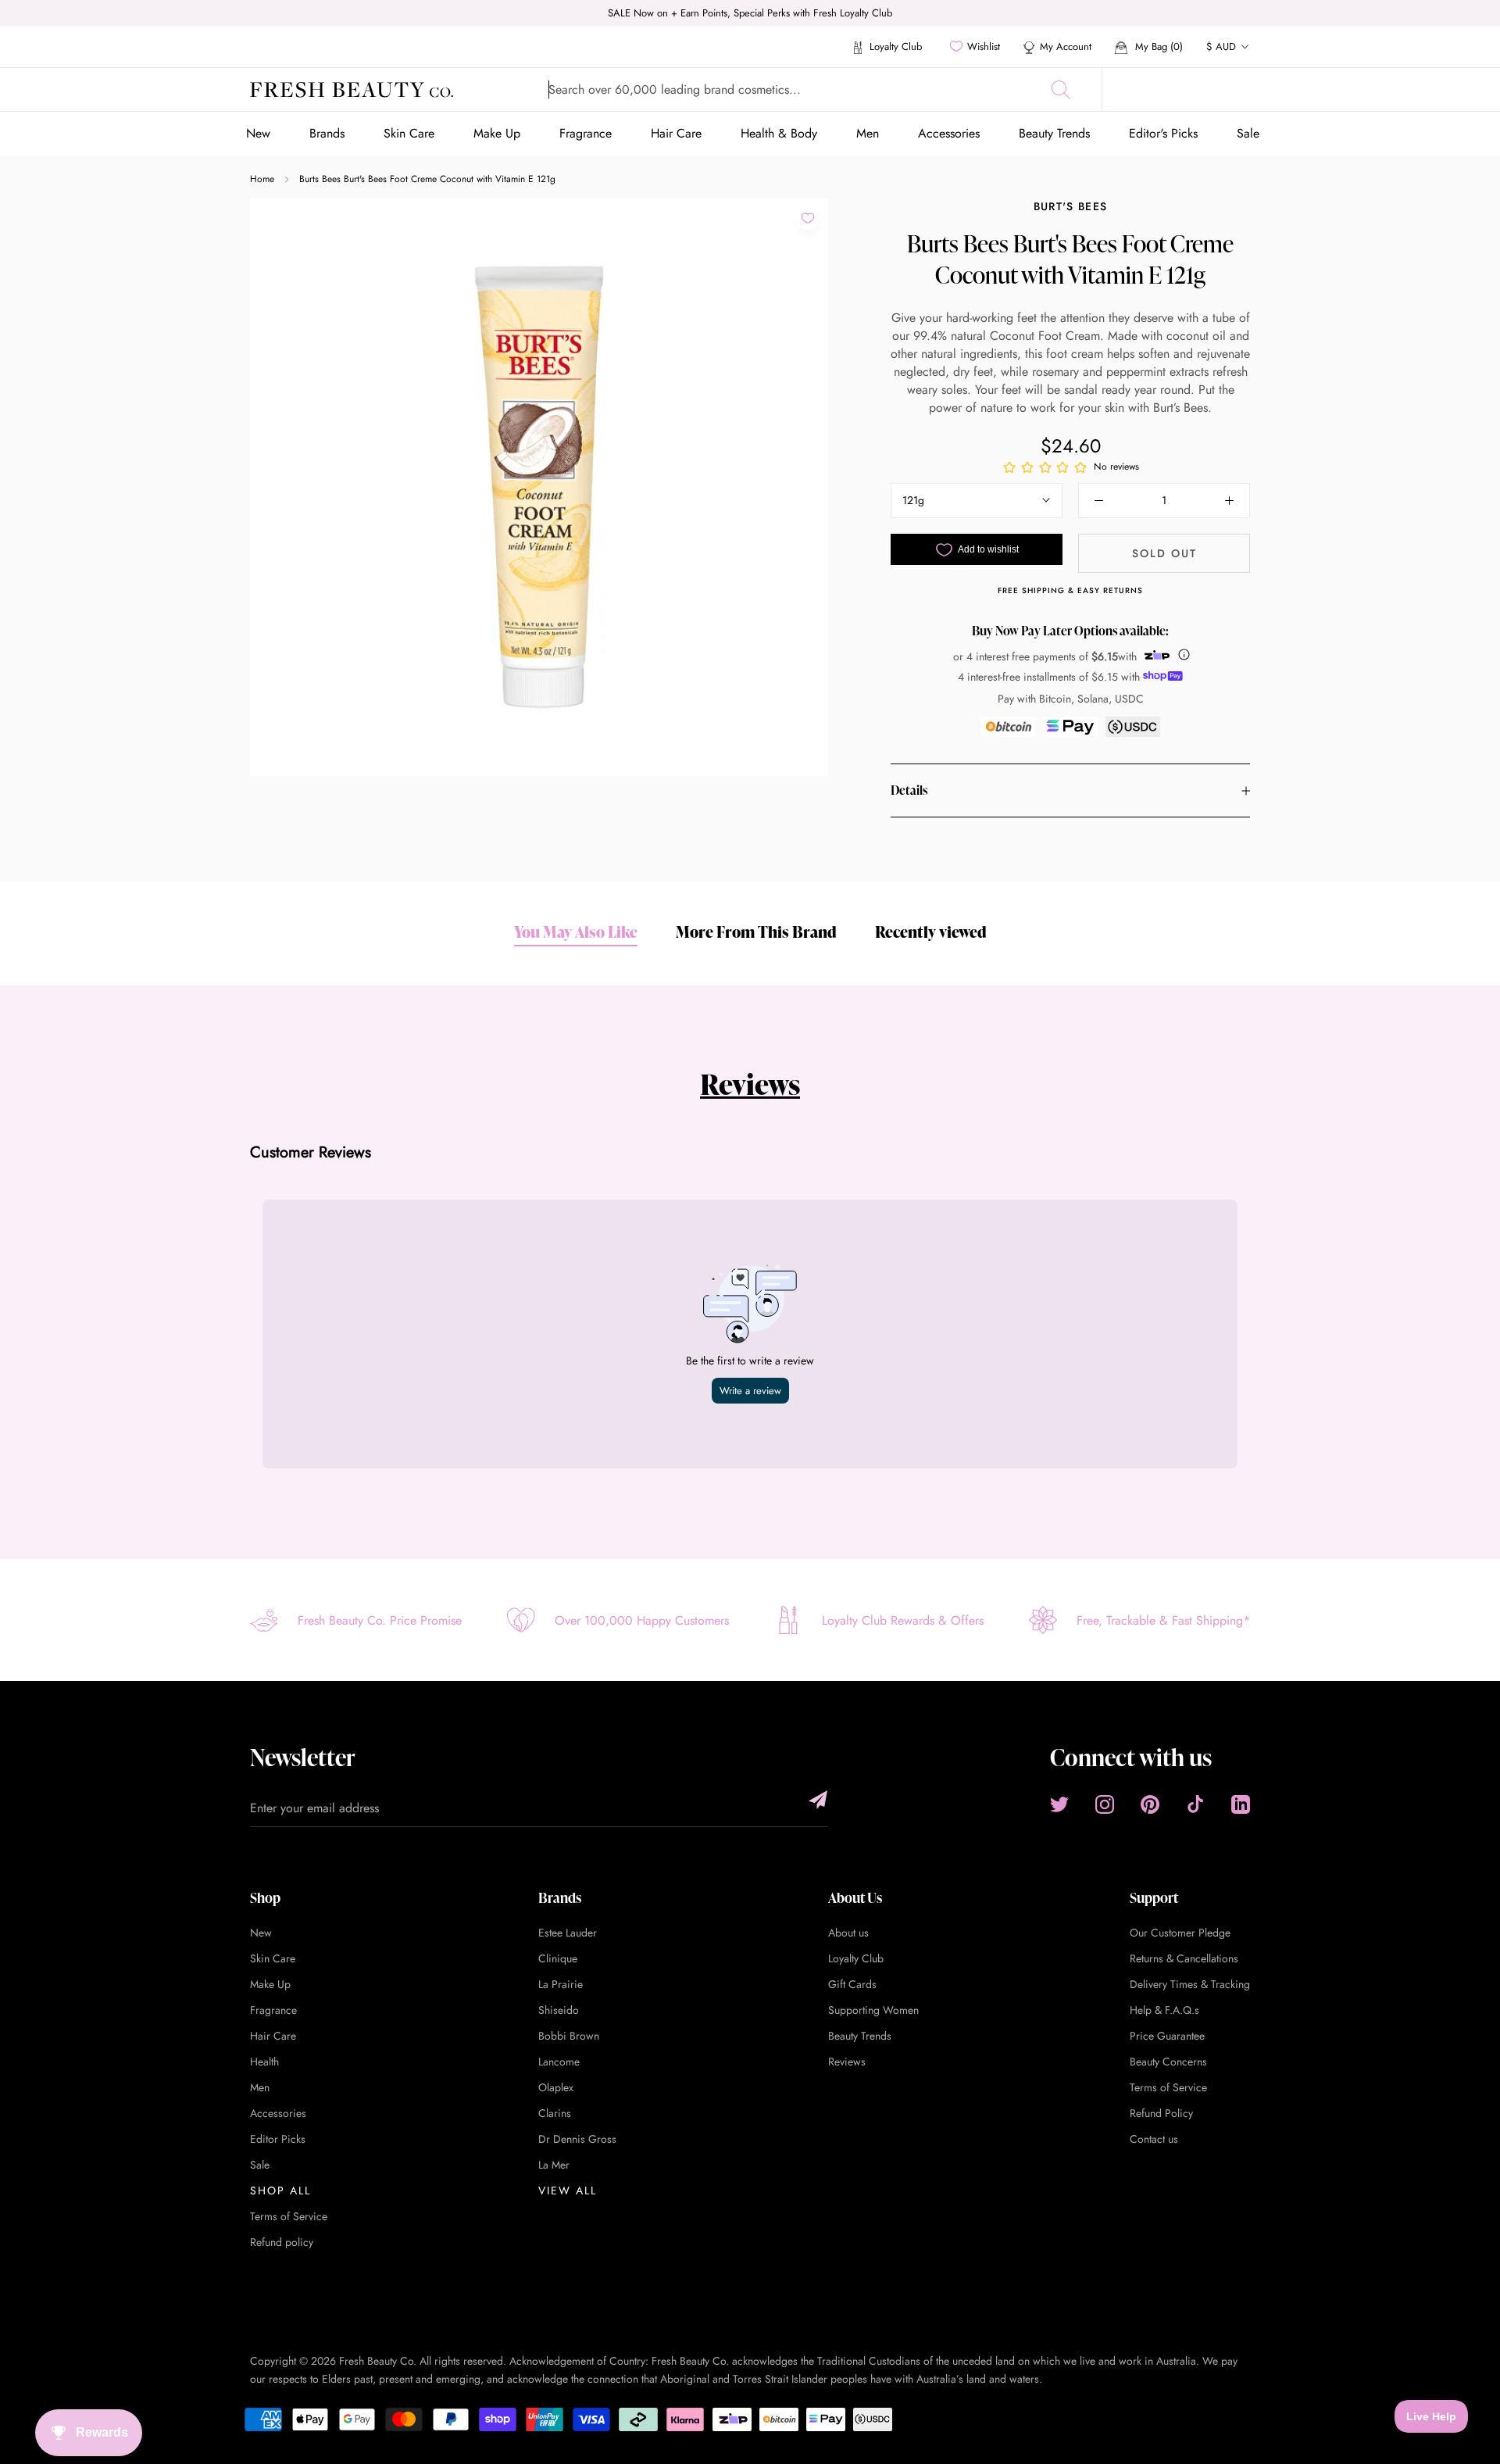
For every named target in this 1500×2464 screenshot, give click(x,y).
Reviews (750, 1084)
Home (262, 179)
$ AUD (1221, 46)
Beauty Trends (1054, 133)
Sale (1248, 133)
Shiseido (559, 2010)
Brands (327, 133)
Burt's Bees (1070, 206)
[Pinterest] (1150, 1804)
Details (909, 791)
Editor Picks (278, 2139)
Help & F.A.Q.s (1164, 2010)
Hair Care (676, 133)
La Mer (554, 2165)
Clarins (555, 2113)
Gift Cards (852, 1984)
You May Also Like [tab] (576, 932)
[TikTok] (1195, 1804)
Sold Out (1164, 553)
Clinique (558, 1958)
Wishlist (984, 46)
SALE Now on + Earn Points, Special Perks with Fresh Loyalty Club (750, 13)
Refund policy (282, 2242)
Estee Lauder (568, 1933)
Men (868, 133)
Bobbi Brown (569, 2036)
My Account (1066, 46)
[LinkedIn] (1241, 1804)
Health (264, 2062)
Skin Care (409, 133)
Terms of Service (289, 2216)
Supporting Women (873, 2010)
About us (848, 1933)
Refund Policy (1161, 2113)
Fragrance (586, 133)
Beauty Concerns (1168, 2062)
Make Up (497, 133)
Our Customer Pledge (1180, 1933)
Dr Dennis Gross (577, 2139)
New (258, 133)
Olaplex (556, 2087)
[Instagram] (1105, 1804)
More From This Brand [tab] (756, 932)
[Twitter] (1059, 1804)
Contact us (1154, 2139)
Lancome (559, 2062)
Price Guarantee (1167, 2036)
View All (568, 2190)
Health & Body (779, 133)
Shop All (280, 2190)
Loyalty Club (894, 46)
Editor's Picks (1163, 133)
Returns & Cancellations (1184, 1958)
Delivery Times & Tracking (1190, 1984)
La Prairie (561, 1984)
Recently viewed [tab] (931, 932)
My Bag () (1157, 46)
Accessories (949, 133)
